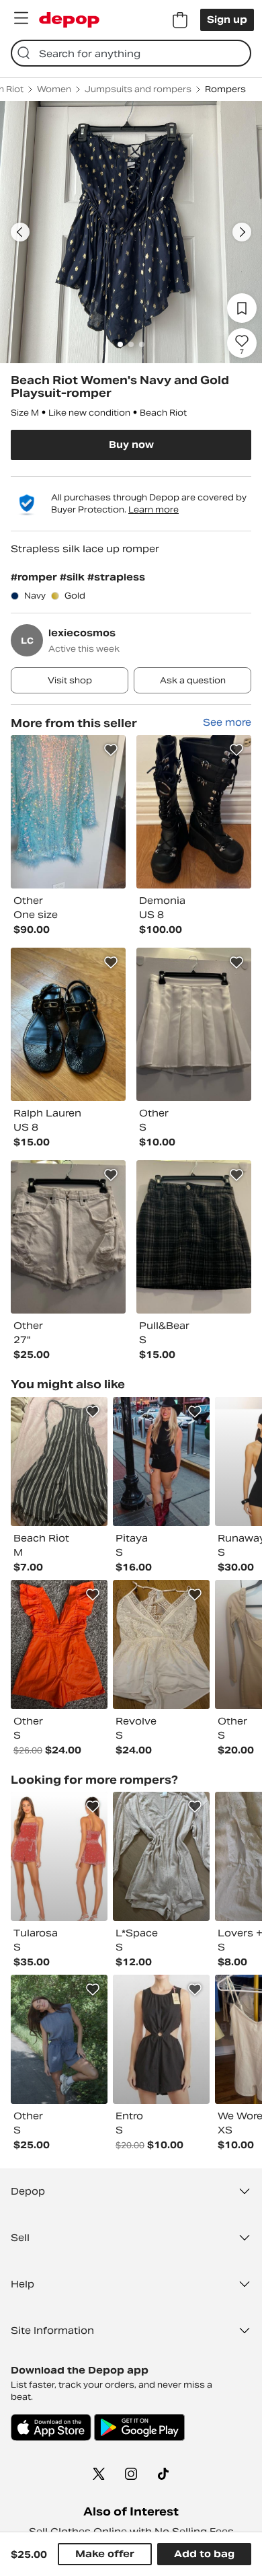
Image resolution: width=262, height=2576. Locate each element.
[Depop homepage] (69, 20)
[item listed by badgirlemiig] (161, 1644)
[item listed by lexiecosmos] (68, 812)
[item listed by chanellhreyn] (161, 2039)
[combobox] (131, 53)
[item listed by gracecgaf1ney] (161, 1462)
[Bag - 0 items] (180, 20)
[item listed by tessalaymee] (59, 1644)
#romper (35, 577)
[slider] (131, 232)
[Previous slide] (20, 232)
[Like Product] (111, 750)
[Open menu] (21, 18)
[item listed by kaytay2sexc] (59, 1462)
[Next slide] (242, 232)
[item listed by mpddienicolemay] (59, 1856)
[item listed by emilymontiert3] (59, 2039)
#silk (74, 577)
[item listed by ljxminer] (161, 1856)
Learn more (154, 509)
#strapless (116, 577)
